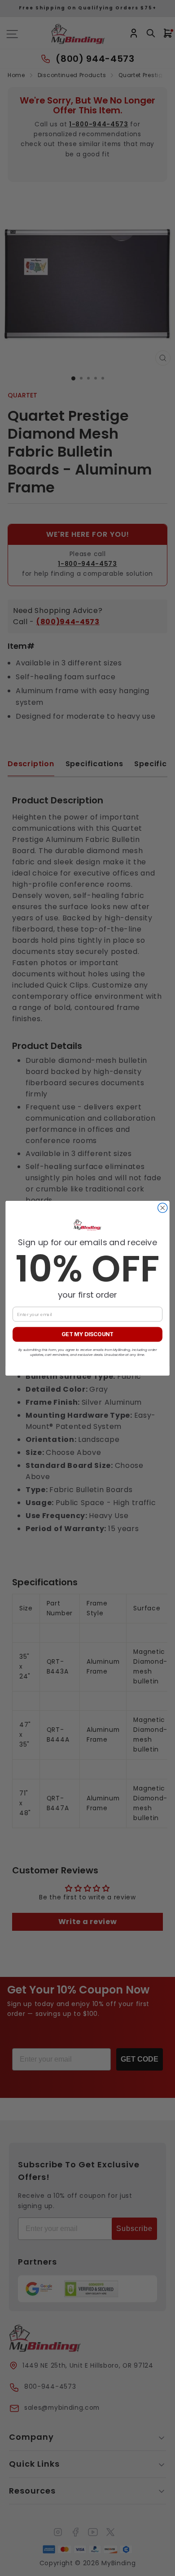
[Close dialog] (163, 1207)
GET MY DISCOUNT (87, 1334)
